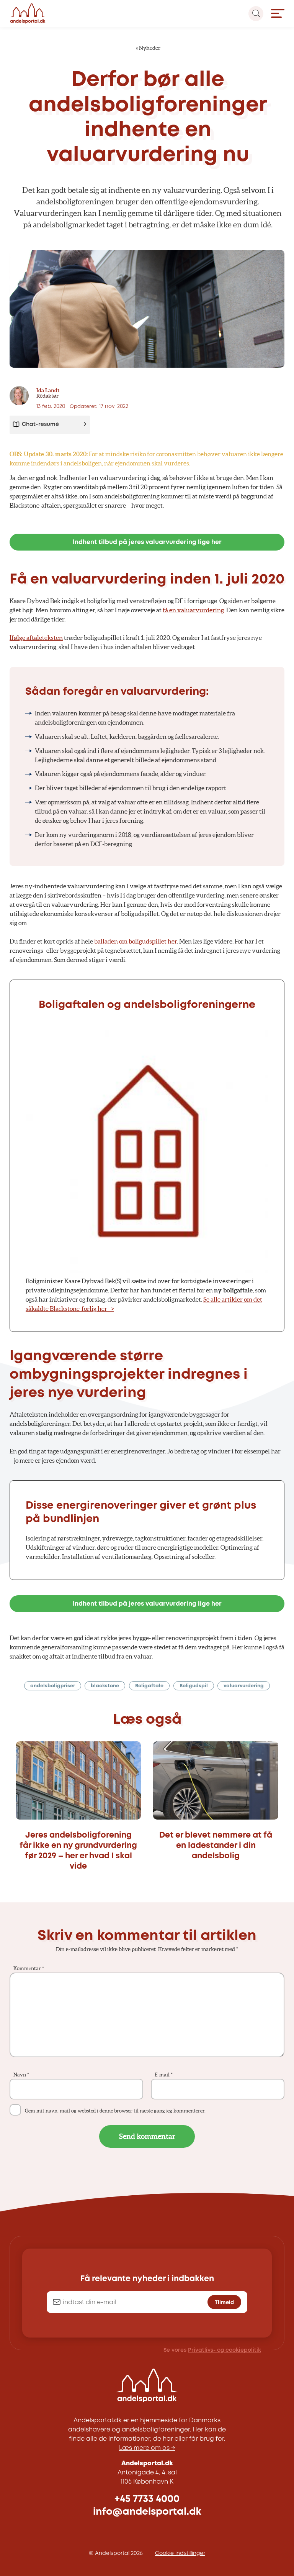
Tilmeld (224, 2302)
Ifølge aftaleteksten (36, 638)
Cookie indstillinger (180, 2553)
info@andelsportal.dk (147, 2512)
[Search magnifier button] (256, 14)
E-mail (164, 2075)
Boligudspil (194, 1686)
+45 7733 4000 (147, 2499)
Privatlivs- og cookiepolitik (225, 2350)
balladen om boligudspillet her (136, 941)
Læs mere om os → (147, 2448)
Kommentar (29, 1969)
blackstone (105, 1686)
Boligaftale (149, 1686)
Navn (21, 2075)
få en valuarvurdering (193, 610)
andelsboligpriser (53, 1686)
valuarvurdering (244, 1686)
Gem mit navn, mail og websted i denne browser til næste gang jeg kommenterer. (115, 2111)
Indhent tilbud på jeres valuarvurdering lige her (147, 542)
